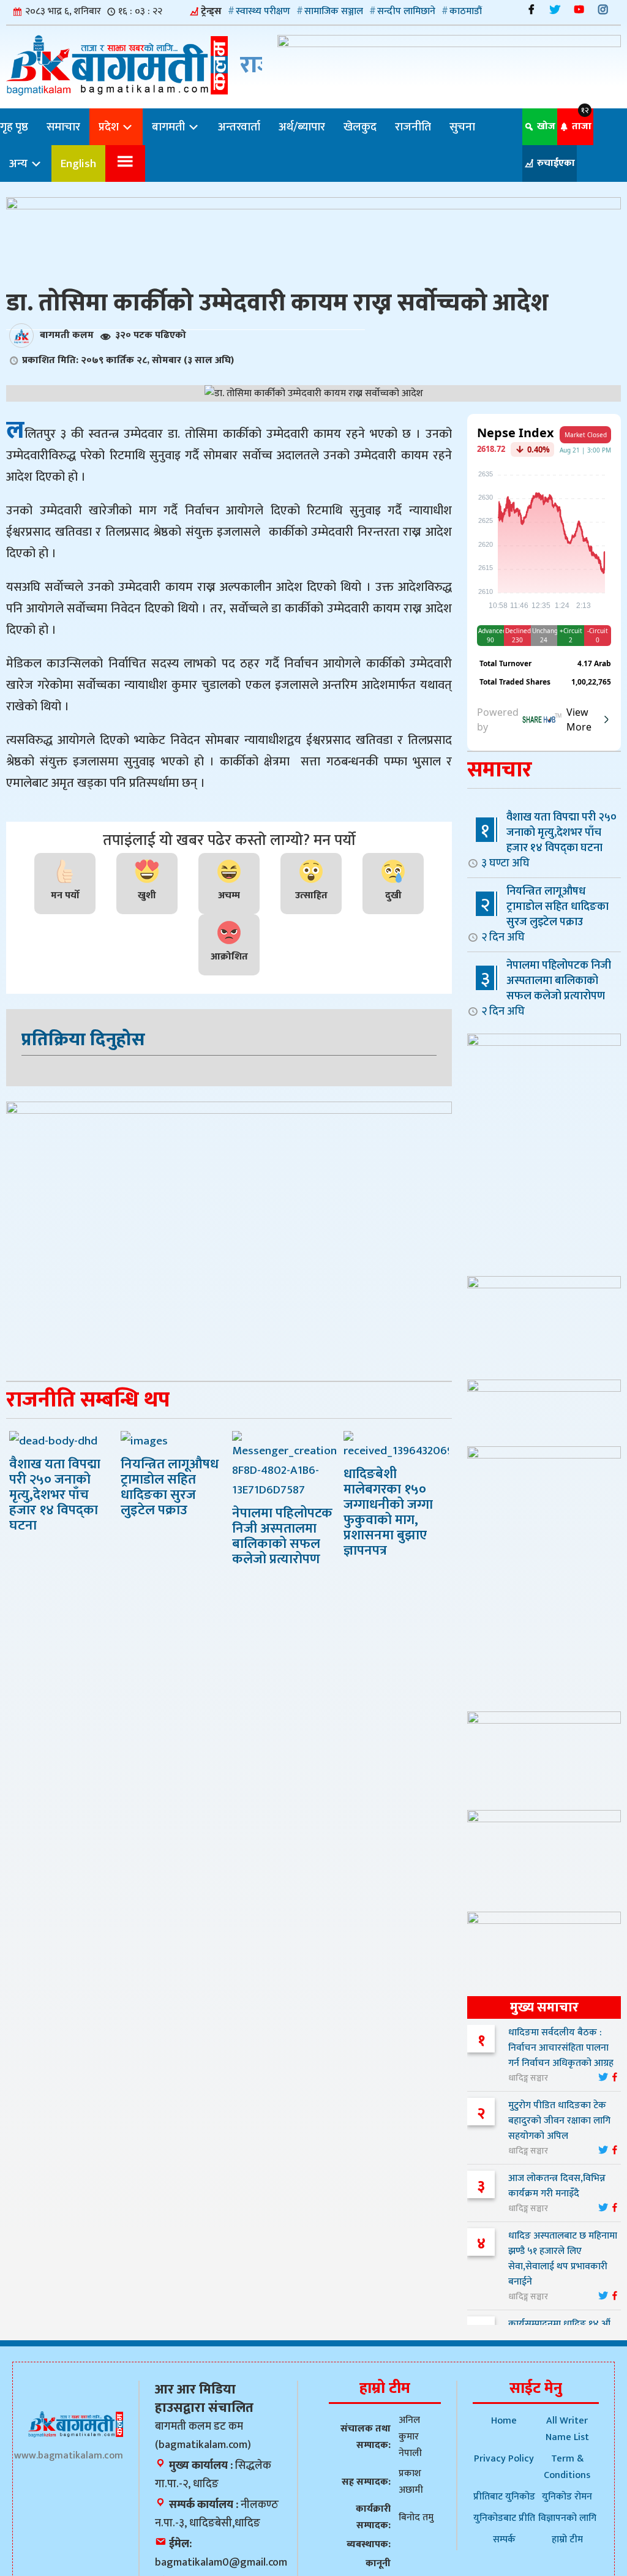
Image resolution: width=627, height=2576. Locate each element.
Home (504, 2421)
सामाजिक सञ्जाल (334, 11)
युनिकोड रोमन (567, 2497)
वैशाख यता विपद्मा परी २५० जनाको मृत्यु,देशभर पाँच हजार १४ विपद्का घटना (549, 840)
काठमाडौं (466, 11)
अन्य (20, 163)
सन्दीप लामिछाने (406, 11)
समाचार (63, 127)
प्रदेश (110, 127)
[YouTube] (579, 9)
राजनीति (413, 127)
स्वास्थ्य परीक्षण (263, 11)
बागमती (170, 127)
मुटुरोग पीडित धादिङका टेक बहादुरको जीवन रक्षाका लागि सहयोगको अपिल (559, 2121)
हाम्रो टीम (567, 2540)
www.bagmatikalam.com (69, 2456)
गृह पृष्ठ (14, 127)
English (78, 163)
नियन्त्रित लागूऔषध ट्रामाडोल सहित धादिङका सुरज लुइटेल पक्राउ (545, 914)
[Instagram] (603, 9)
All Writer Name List (567, 2429)
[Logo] (76, 2424)
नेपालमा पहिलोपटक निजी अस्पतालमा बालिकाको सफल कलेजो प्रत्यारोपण (546, 988)
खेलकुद (360, 127)
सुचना (462, 127)
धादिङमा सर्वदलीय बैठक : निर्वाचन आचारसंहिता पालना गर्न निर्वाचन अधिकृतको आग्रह (561, 2048)
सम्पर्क (504, 2540)
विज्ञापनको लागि (567, 2518)
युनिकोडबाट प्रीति (504, 2518)
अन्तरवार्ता (239, 127)
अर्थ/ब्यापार (302, 127)
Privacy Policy (504, 2459)
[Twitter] (555, 9)
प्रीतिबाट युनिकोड (504, 2497)
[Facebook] (531, 9)
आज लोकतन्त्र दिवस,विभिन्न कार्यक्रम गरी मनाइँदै (557, 2186)
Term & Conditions (567, 2467)
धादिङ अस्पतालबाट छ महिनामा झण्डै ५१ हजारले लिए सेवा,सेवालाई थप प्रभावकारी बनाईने (563, 2259)
